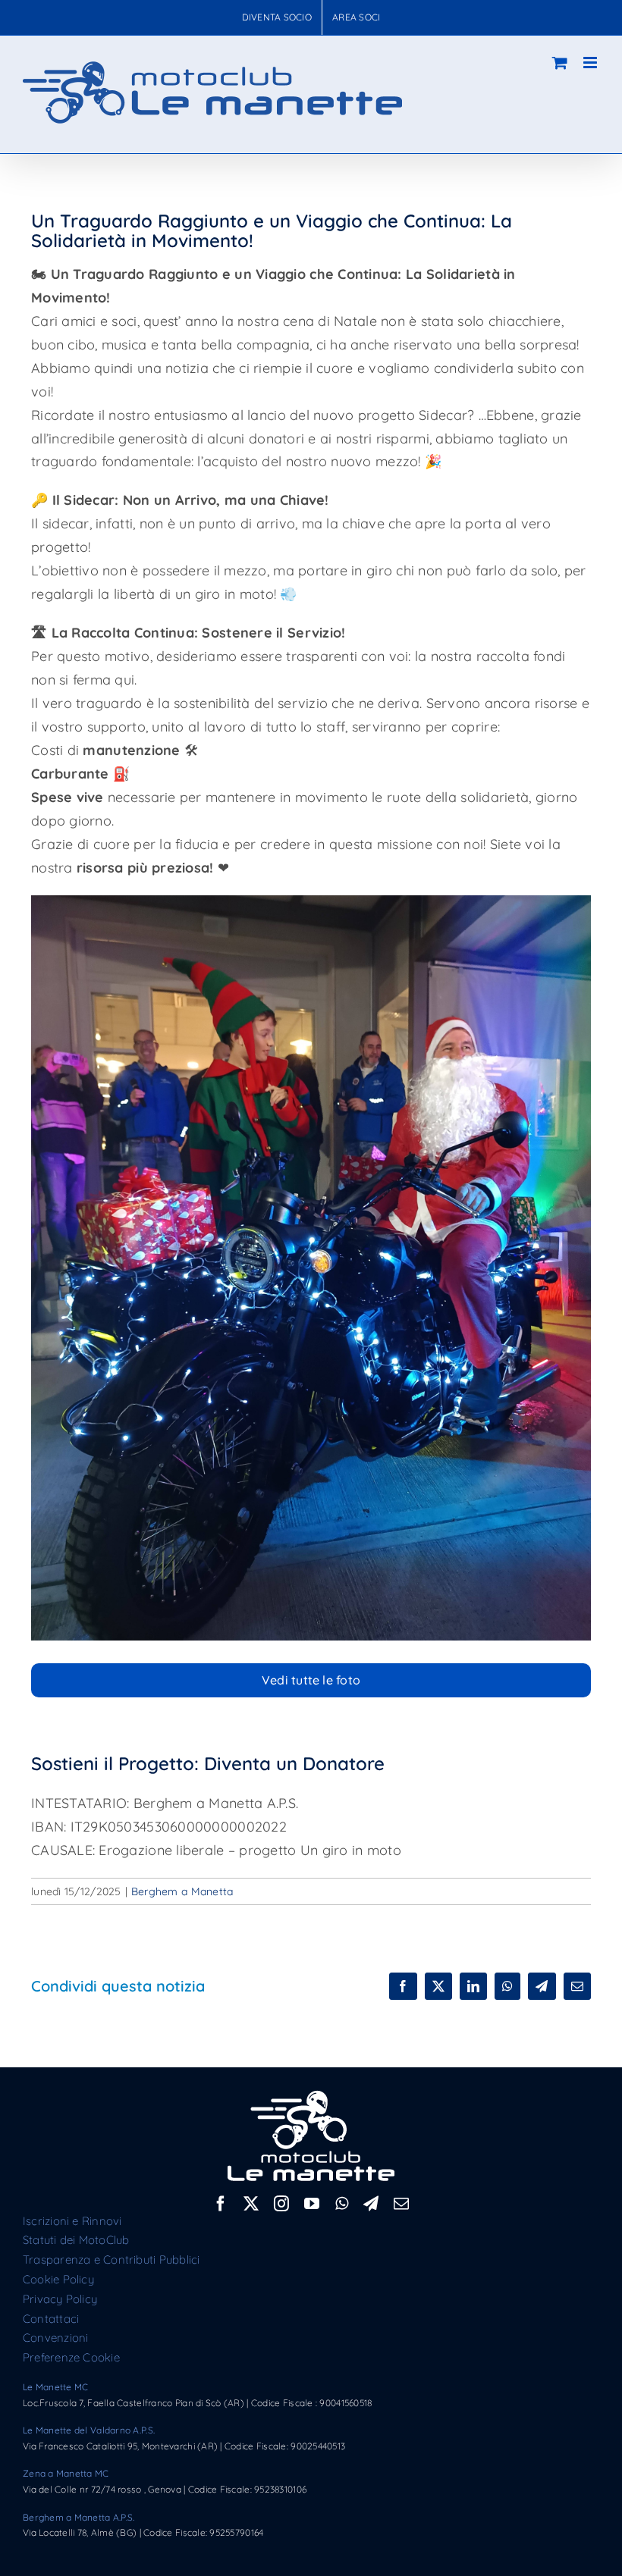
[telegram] (371, 2204)
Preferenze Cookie (71, 2357)
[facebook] (221, 2204)
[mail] (401, 2204)
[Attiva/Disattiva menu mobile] (591, 63)
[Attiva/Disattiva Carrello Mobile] (560, 63)
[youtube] (312, 2204)
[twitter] (251, 2204)
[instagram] (281, 2204)
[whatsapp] (342, 2204)
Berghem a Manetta (182, 1891)
